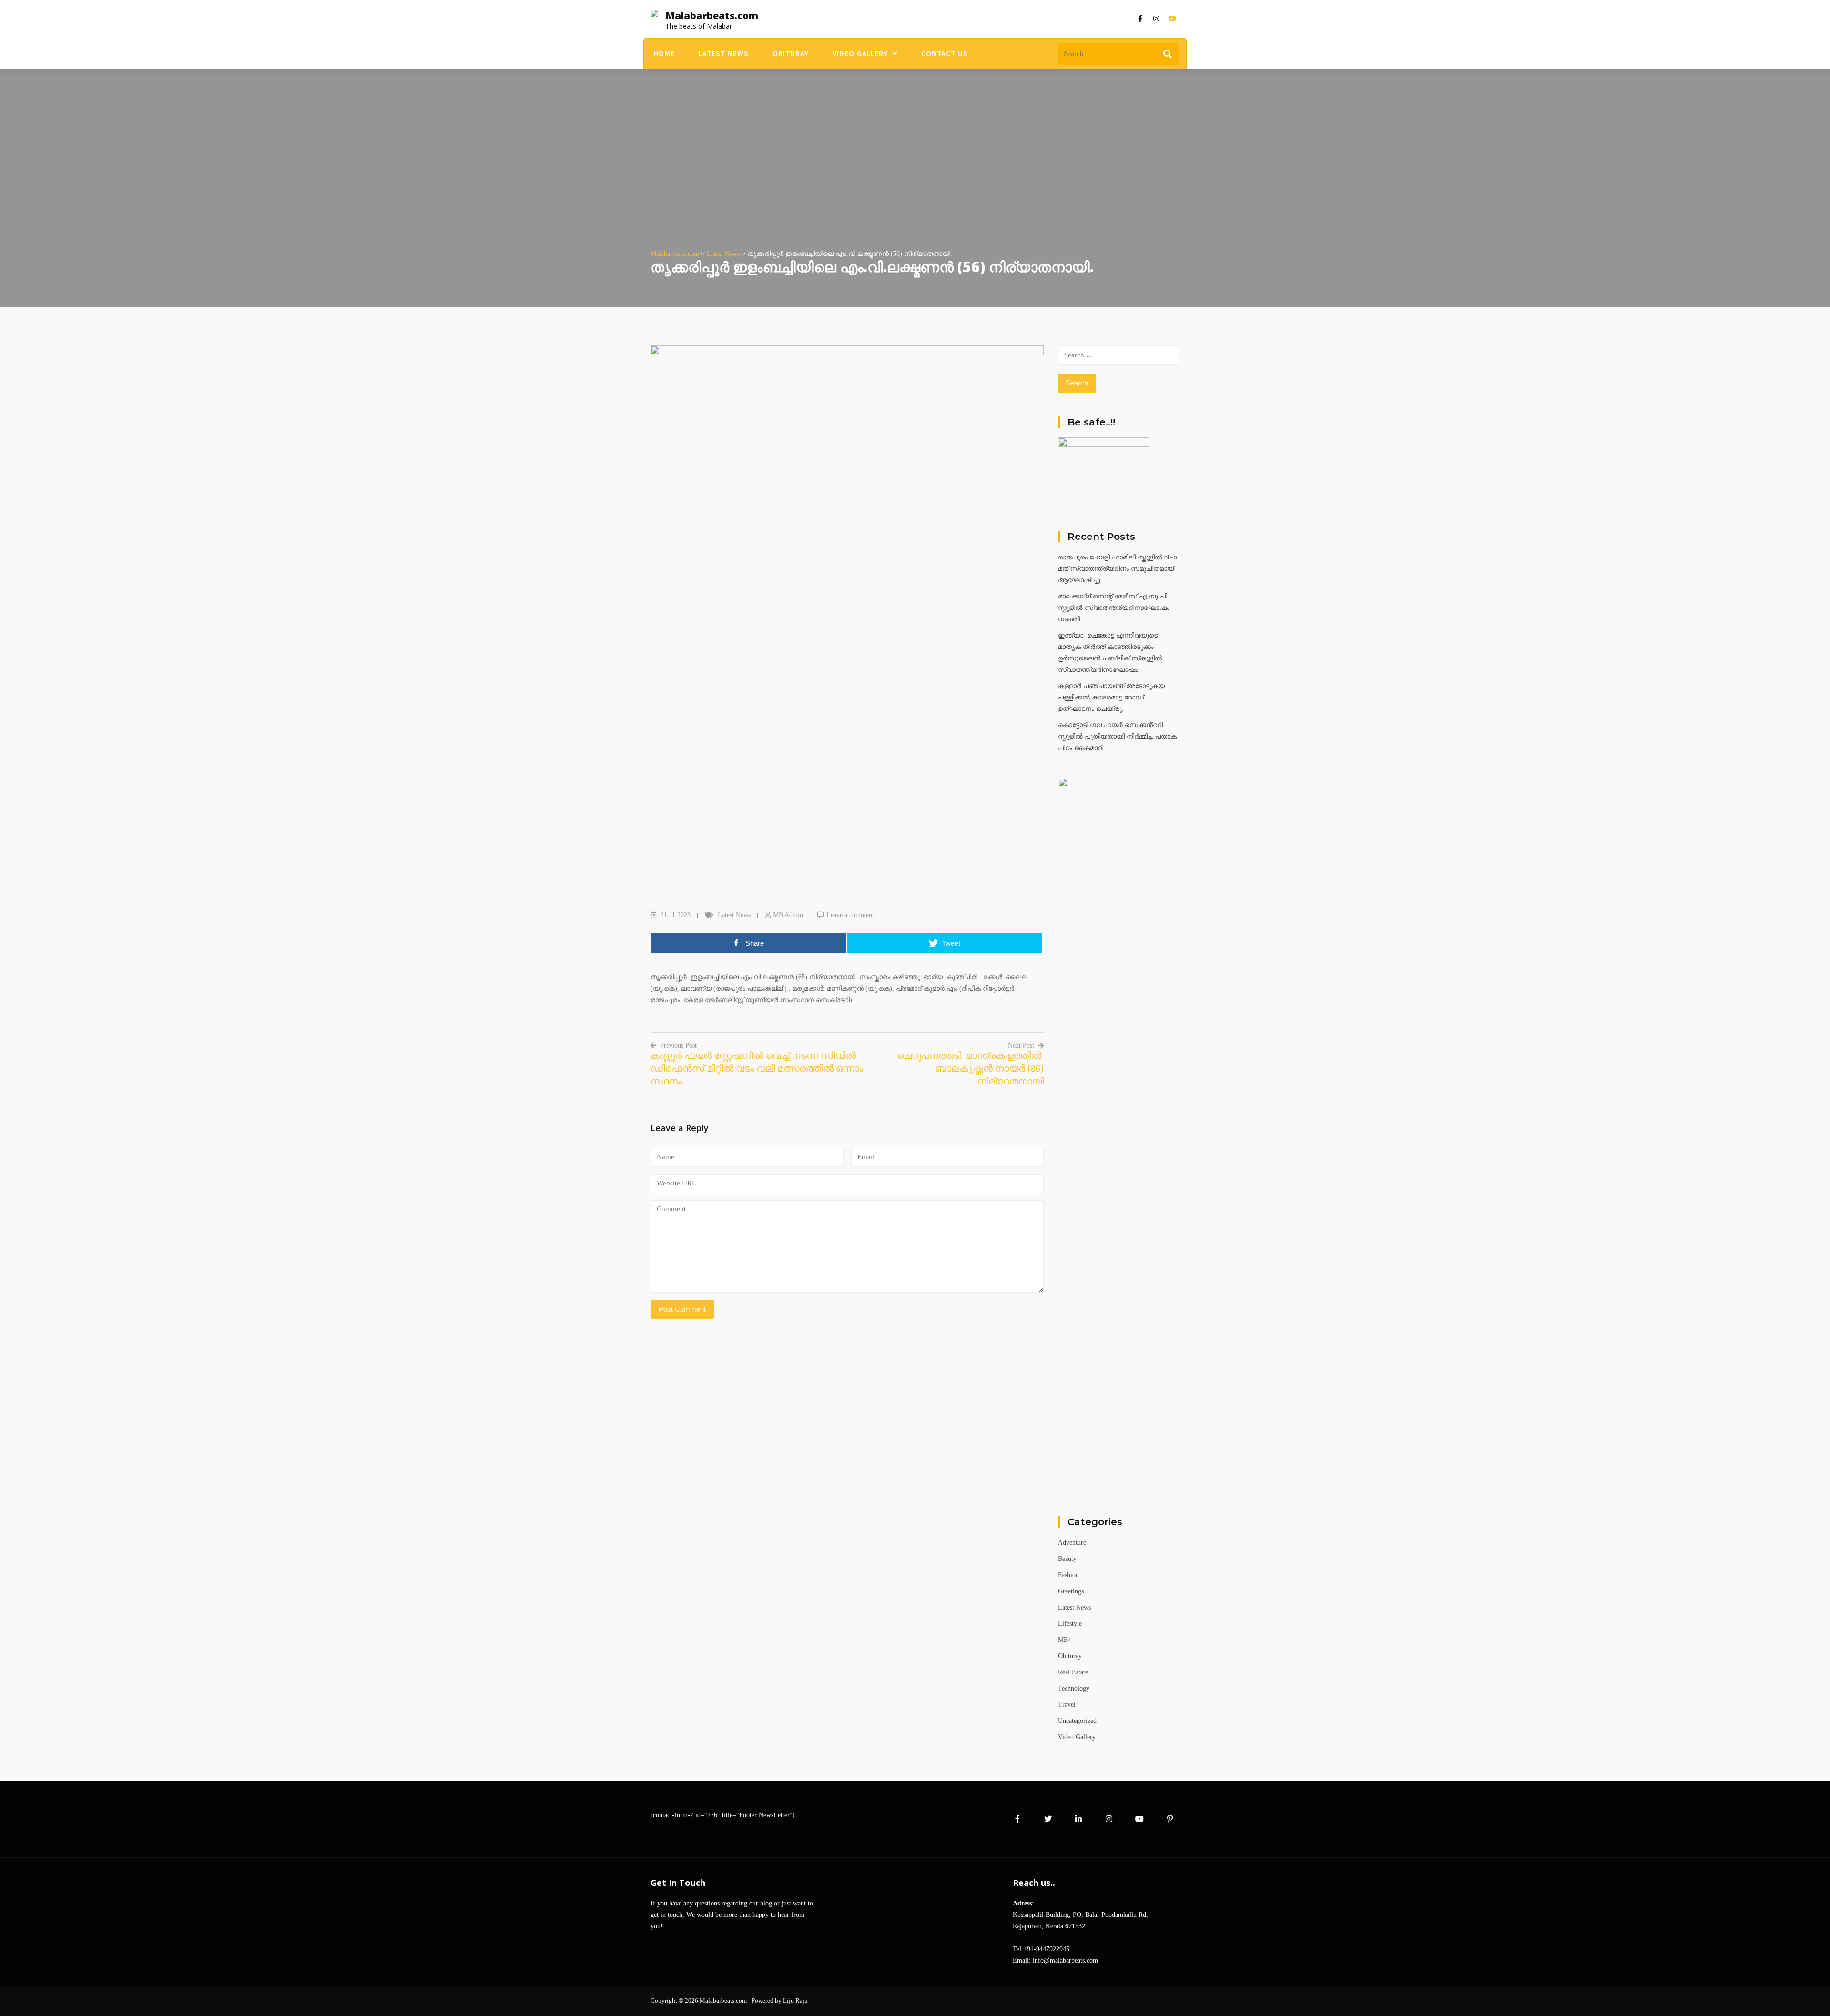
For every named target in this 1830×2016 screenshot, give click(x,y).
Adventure (1072, 1543)
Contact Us (945, 54)
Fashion (1068, 1575)
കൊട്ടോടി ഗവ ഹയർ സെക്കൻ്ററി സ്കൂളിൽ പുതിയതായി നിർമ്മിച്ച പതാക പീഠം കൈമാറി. (1117, 736)
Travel (1067, 1705)
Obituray (791, 54)
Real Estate (1073, 1672)
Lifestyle (1070, 1624)
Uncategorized (1077, 1721)
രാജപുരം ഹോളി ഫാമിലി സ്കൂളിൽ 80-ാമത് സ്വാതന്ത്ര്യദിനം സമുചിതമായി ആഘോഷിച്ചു (1117, 569)
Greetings (1071, 1591)
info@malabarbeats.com (1065, 1960)
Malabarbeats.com (712, 15)
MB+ (1065, 1640)
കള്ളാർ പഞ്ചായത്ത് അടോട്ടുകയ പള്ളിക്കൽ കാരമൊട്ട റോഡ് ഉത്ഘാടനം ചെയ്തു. (1111, 697)
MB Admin (788, 915)
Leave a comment (850, 915)
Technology (1074, 1688)
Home (664, 54)
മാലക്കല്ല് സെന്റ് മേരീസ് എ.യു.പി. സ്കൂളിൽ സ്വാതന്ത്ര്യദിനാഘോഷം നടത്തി (1114, 608)
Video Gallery (860, 54)
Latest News (724, 54)
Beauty (1067, 1559)
